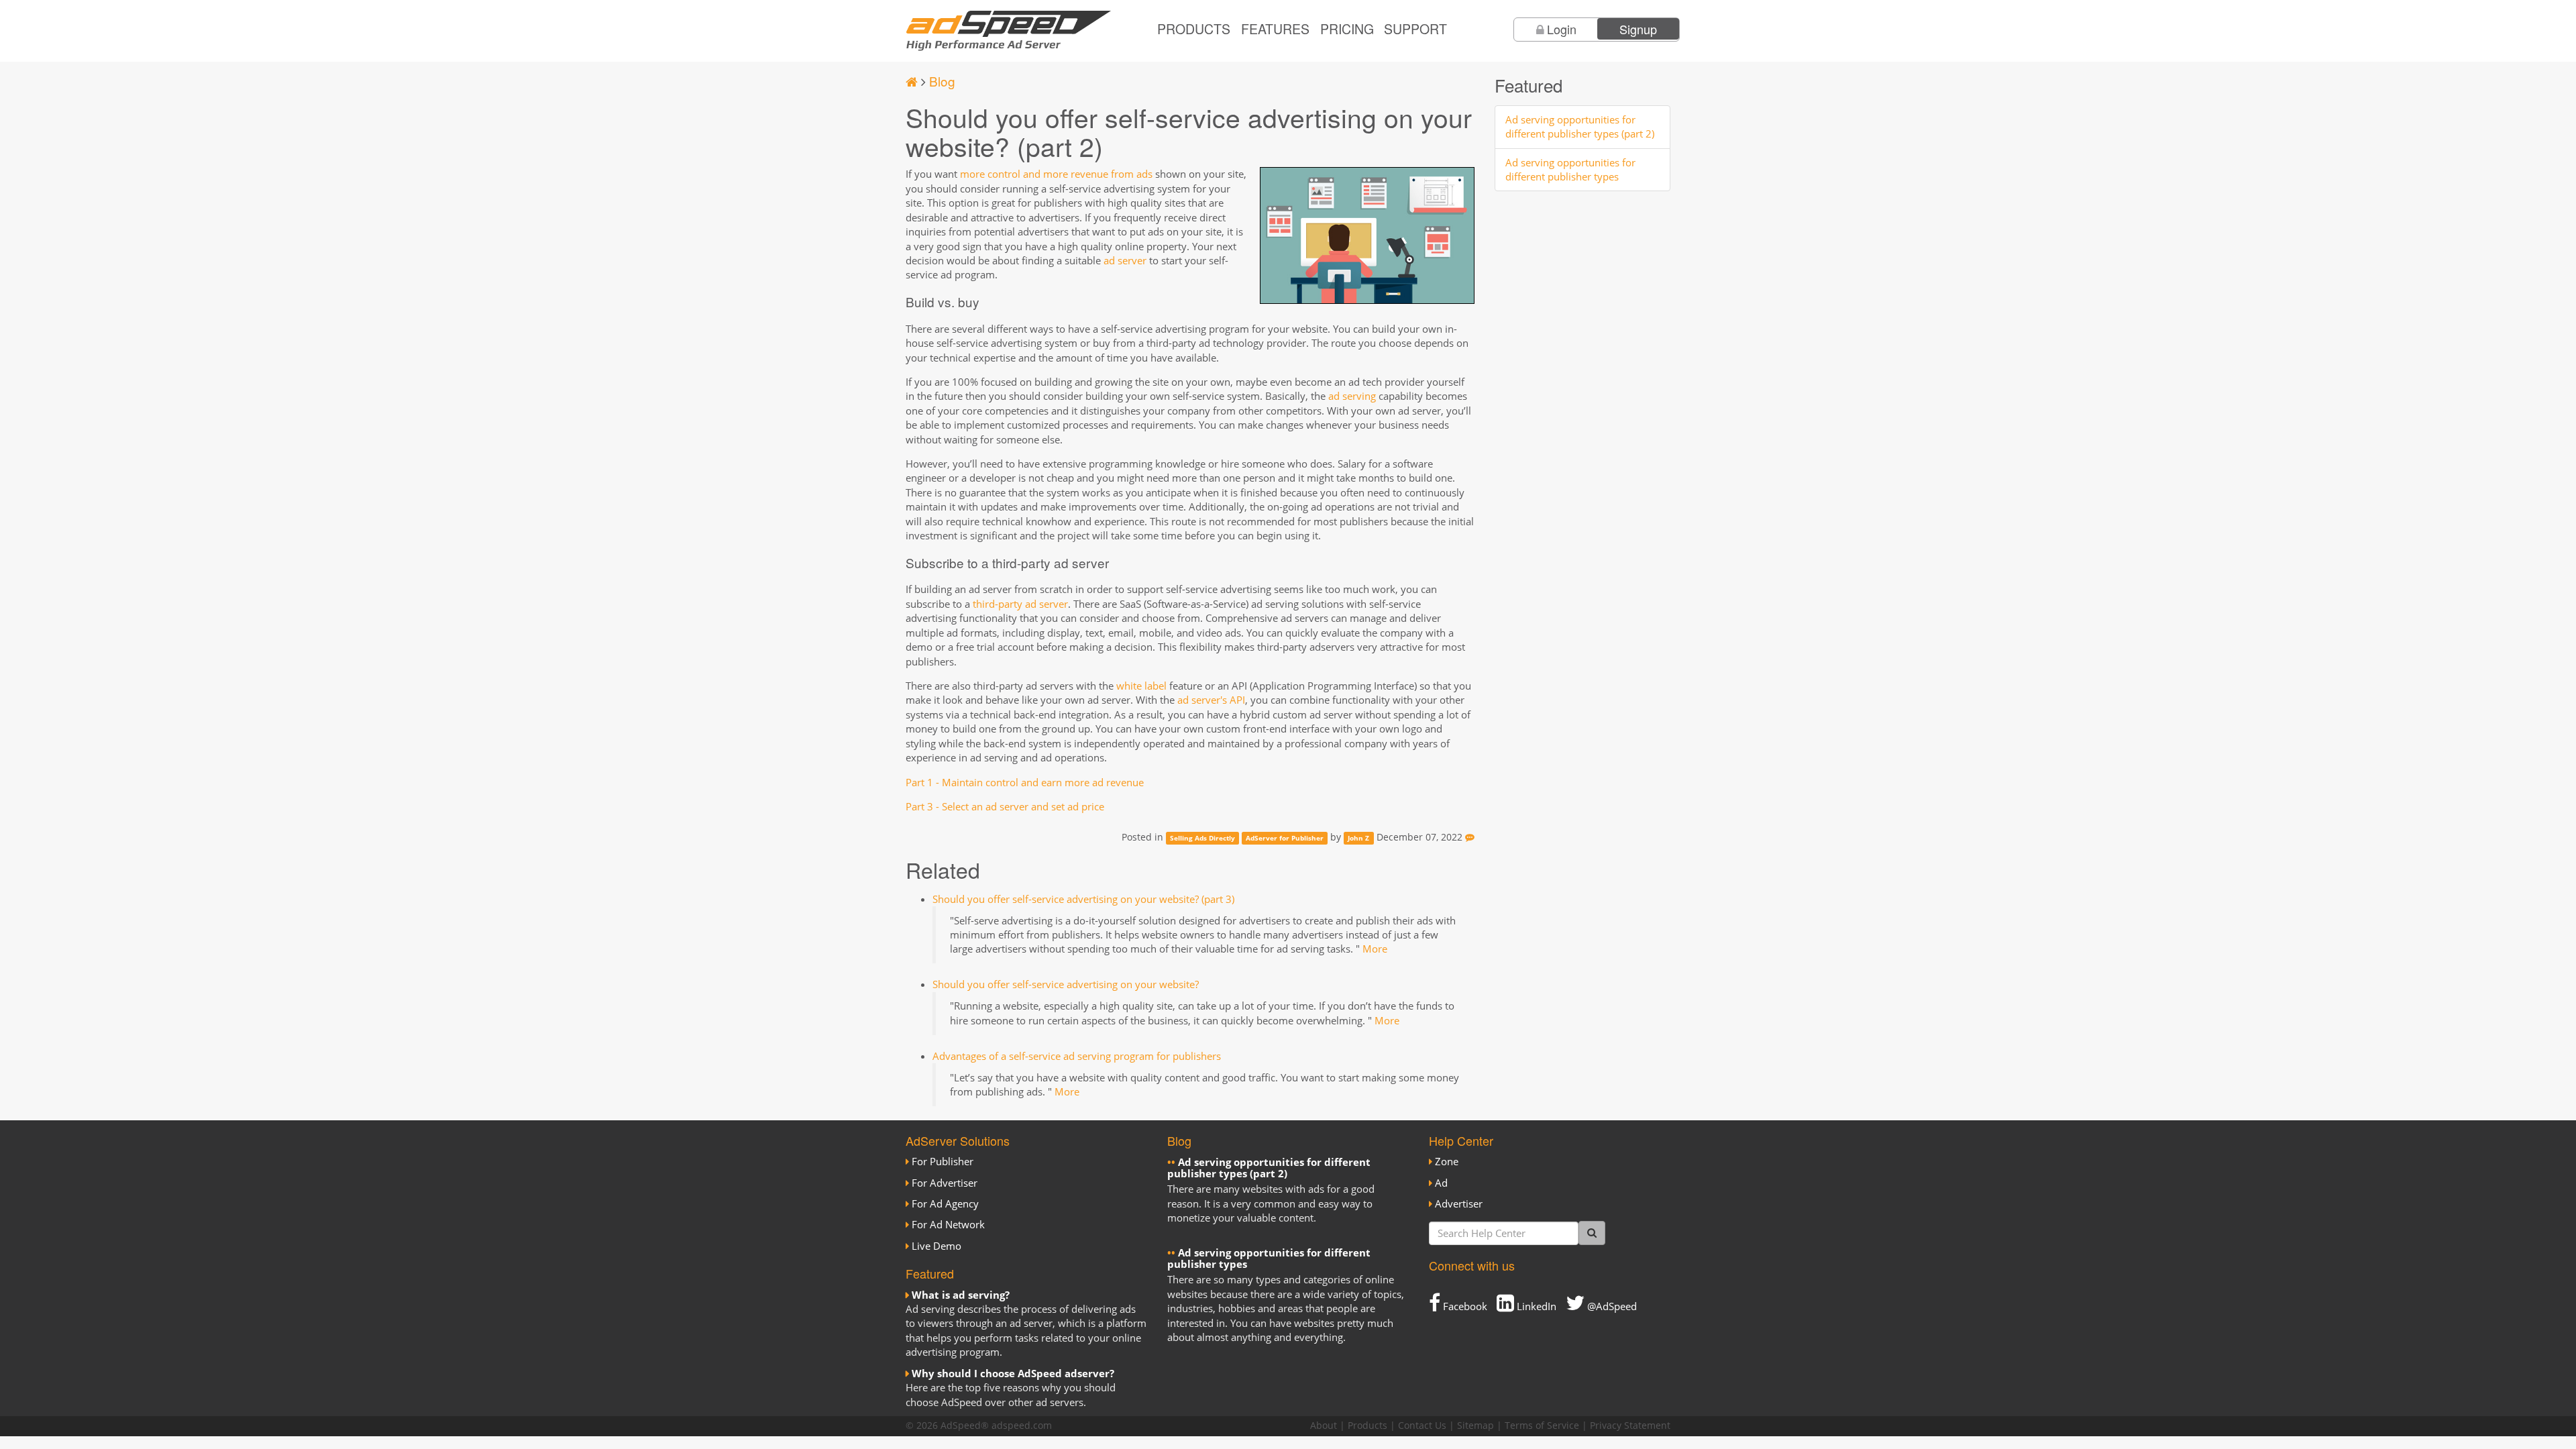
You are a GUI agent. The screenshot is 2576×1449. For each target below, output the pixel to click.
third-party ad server (1020, 604)
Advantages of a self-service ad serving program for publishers (1077, 1056)
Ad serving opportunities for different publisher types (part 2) (1580, 126)
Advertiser (1459, 1203)
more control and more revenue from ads (1056, 174)
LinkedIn (1535, 1306)
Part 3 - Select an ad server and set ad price (1005, 806)
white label (1141, 686)
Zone (1447, 1161)
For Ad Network (948, 1224)
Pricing (1347, 29)
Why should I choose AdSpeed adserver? (1013, 1373)
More (1375, 949)
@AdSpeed (1611, 1306)
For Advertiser (945, 1183)
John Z (1358, 838)
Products (1194, 29)
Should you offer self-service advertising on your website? (1066, 984)
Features (1275, 29)
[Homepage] (912, 81)
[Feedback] (1470, 837)
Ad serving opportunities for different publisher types (1570, 169)
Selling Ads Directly (1202, 838)
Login (1562, 29)
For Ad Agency (945, 1203)
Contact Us (1422, 1426)
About (1324, 1426)
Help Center (1461, 1140)
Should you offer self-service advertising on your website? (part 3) (1083, 899)
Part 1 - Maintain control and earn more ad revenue (1025, 782)
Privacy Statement (1630, 1426)
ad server (1125, 260)
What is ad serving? (961, 1295)
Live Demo (936, 1246)
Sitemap (1475, 1426)
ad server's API (1211, 700)
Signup (1638, 29)
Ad (1441, 1183)
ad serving (1352, 396)
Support (1415, 29)
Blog (942, 81)
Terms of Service (1542, 1426)
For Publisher (943, 1161)
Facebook (1464, 1306)
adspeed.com (1022, 1426)
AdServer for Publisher (1285, 838)
